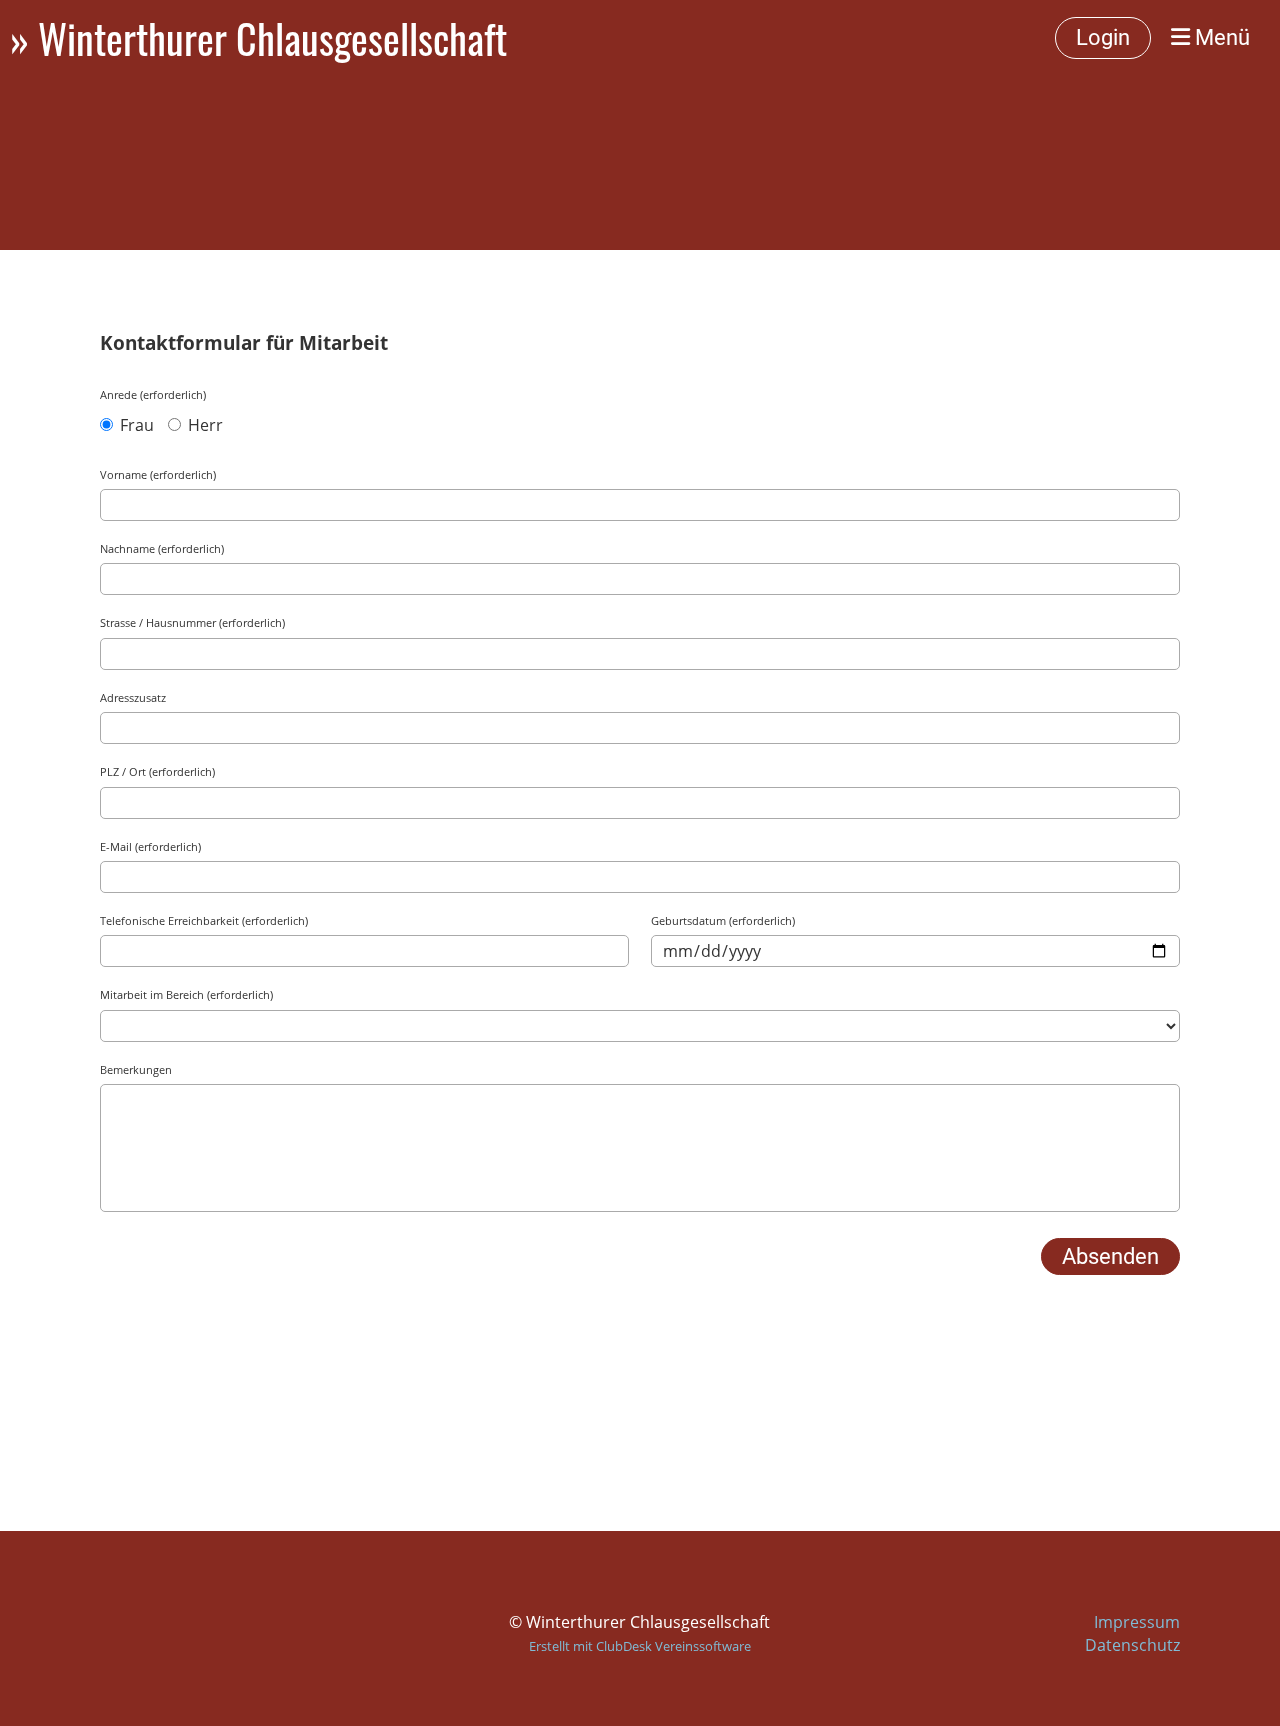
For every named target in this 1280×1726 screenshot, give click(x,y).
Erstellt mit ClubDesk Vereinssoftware (640, 1646)
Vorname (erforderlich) (158, 474)
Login (1103, 37)
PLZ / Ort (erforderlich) (157, 771)
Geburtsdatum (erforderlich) (723, 920)
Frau (135, 425)
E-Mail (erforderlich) (150, 846)
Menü (1220, 37)
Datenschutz (1132, 1645)
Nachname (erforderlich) (162, 548)
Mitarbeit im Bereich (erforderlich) (186, 994)
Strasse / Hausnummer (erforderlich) (192, 622)
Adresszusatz (133, 697)
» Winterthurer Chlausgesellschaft (258, 38)
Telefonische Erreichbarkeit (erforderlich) (204, 920)
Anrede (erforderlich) (153, 394)
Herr (203, 425)
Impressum (1137, 1622)
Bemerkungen (136, 1069)
